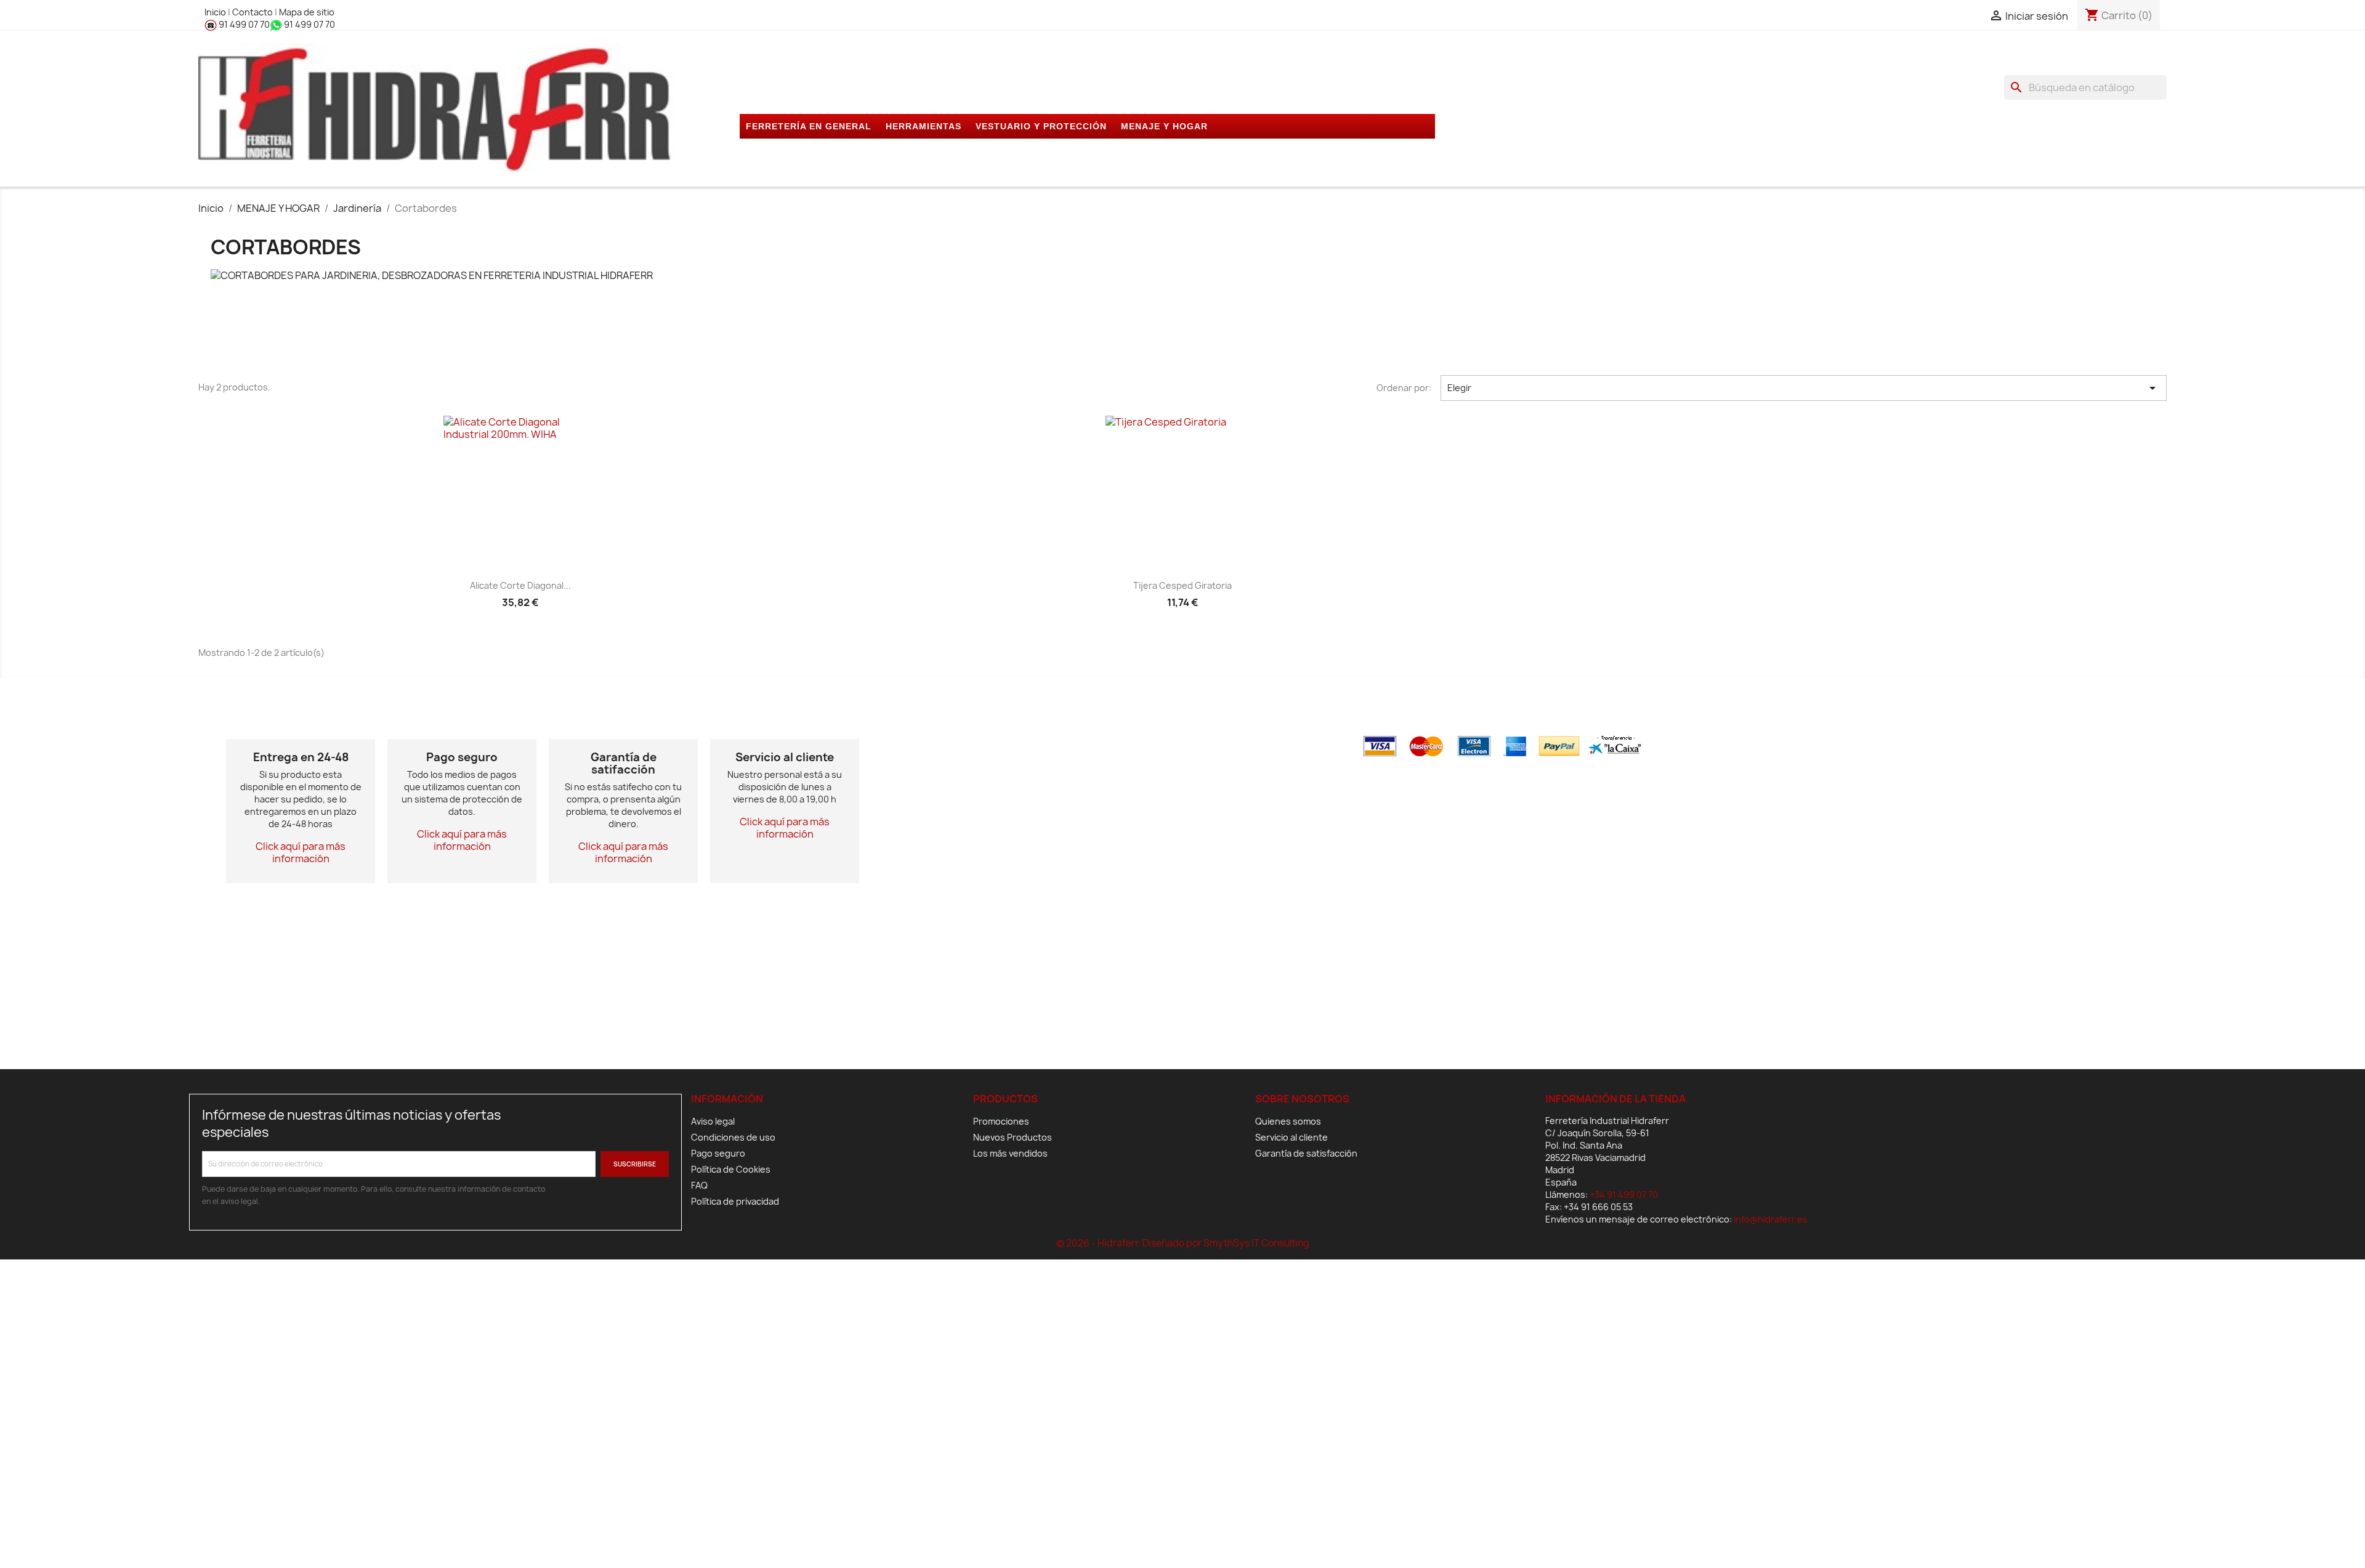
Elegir (1803, 388)
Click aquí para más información (301, 852)
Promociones (1001, 1121)
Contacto (253, 12)
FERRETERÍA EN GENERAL (809, 126)
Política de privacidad (735, 1201)
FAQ (699, 1185)
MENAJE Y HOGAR (1164, 126)
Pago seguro (718, 1153)
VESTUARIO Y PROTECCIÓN (1041, 126)
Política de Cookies (731, 1169)
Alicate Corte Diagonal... (520, 585)
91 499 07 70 (243, 24)
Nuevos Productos (1013, 1137)
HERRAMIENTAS (924, 126)
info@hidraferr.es (1771, 1219)
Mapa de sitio (307, 12)
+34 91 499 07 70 (1624, 1194)
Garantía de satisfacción (1306, 1153)
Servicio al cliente (1292, 1137)
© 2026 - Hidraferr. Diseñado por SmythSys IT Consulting (1183, 1243)
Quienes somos (1288, 1121)
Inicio (216, 12)
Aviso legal (713, 1121)
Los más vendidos (1010, 1153)
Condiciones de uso (733, 1137)
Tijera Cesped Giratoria (1182, 585)
